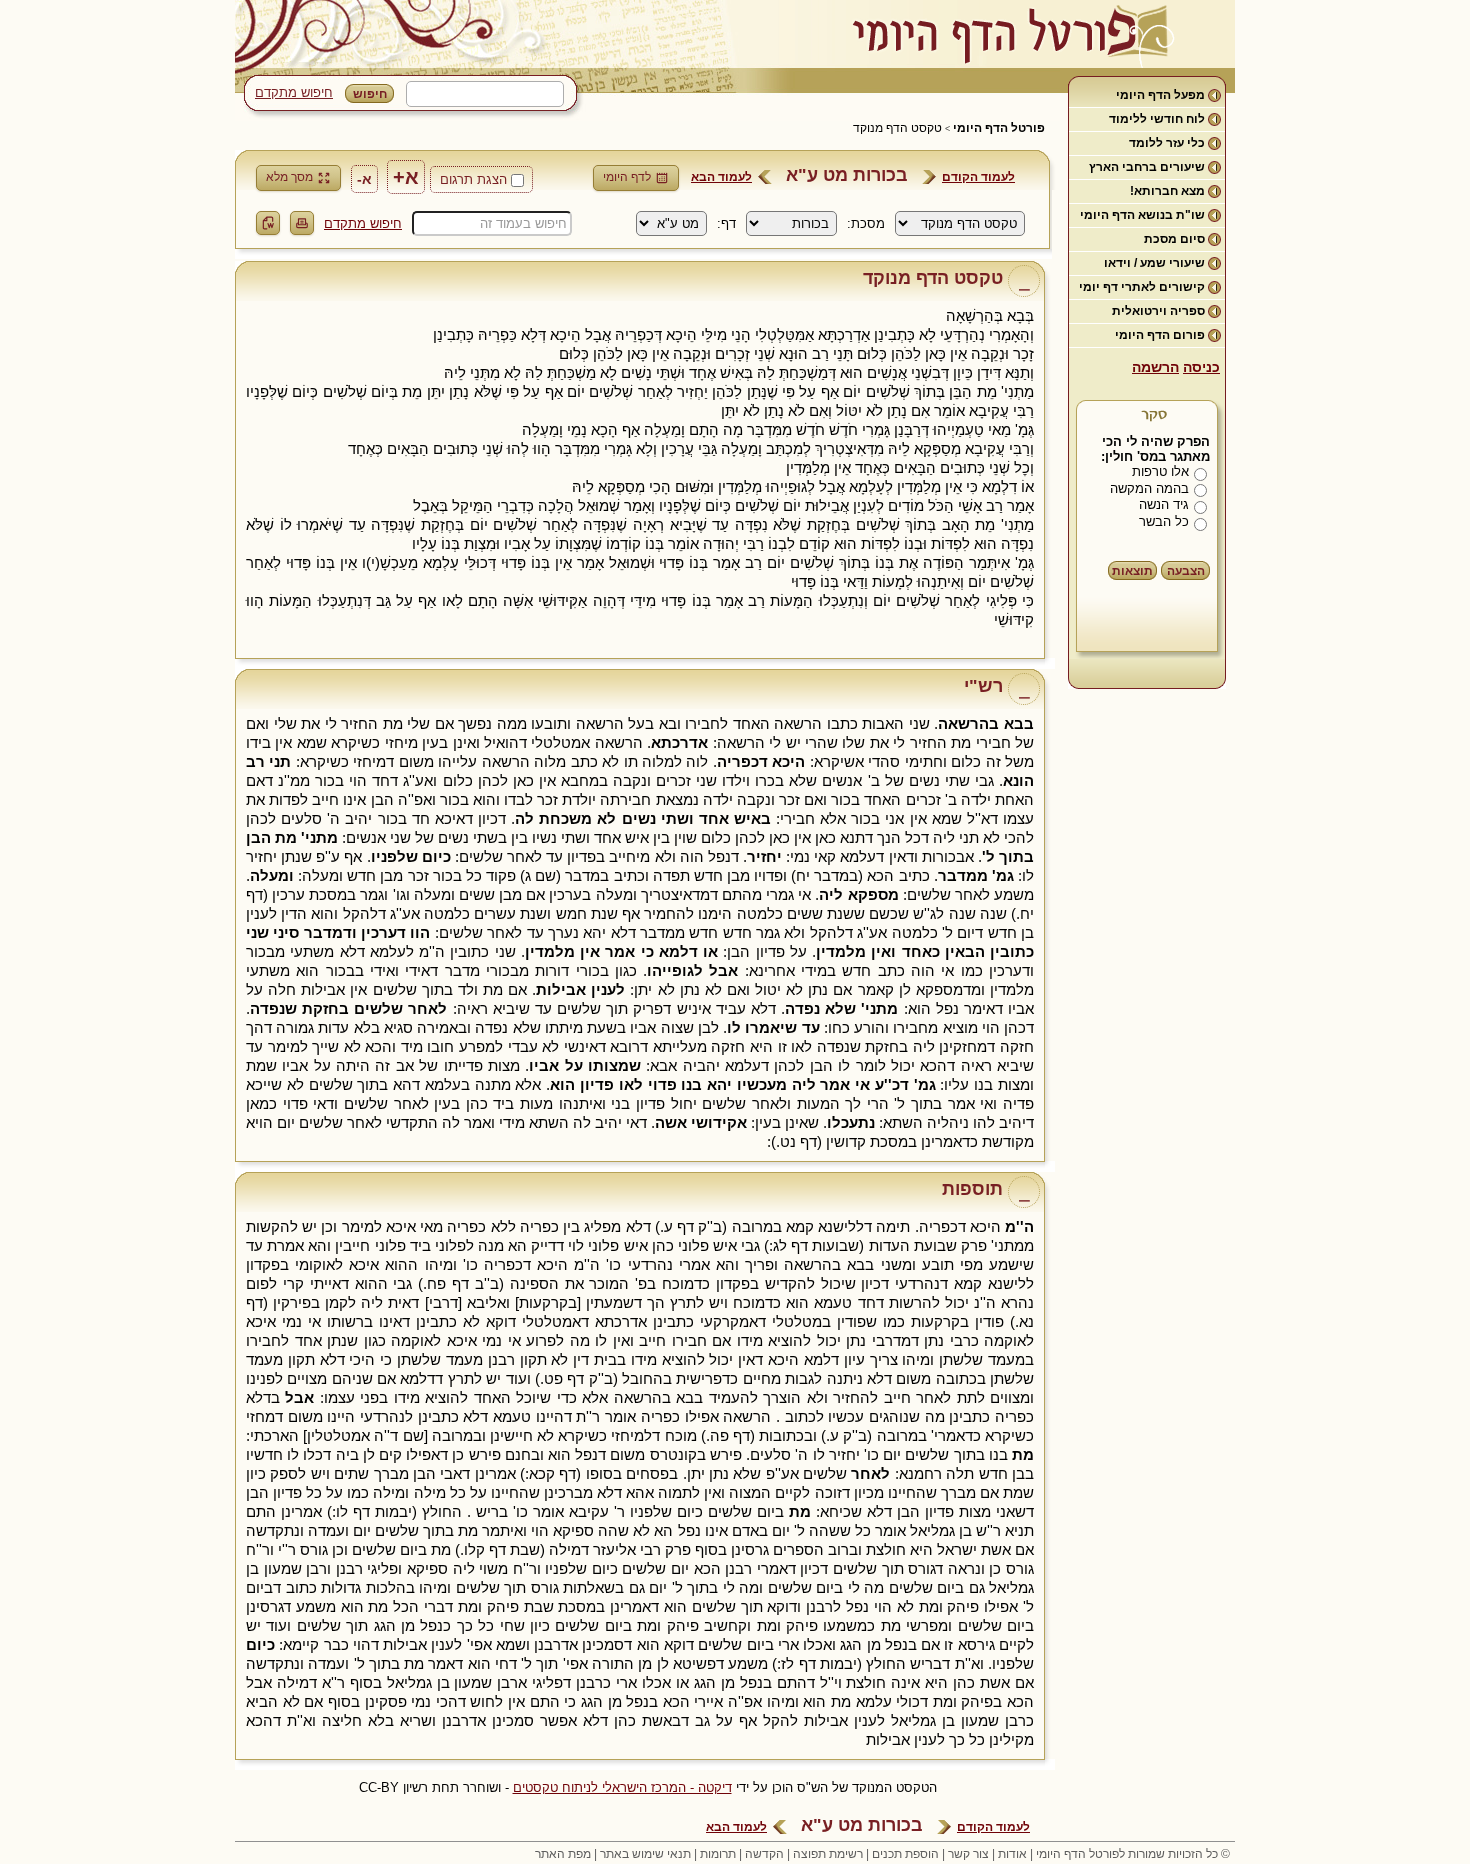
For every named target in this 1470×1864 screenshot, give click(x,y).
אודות (1012, 1854)
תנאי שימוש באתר (645, 1854)
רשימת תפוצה (828, 1854)
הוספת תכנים (905, 1854)
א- (364, 179)
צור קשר (968, 1854)
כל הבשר (1164, 521)
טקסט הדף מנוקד (897, 128)
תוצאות (1132, 571)
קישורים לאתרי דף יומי (1142, 287)
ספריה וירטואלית (1158, 311)
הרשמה (1155, 367)
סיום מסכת (1174, 239)
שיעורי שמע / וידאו (1154, 263)
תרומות (718, 1854)
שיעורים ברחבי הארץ (1147, 167)
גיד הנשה (1164, 504)
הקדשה (764, 1854)
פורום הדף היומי (1160, 335)
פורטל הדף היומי (999, 128)
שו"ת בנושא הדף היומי (1142, 215)
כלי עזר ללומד (1167, 143)
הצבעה (1186, 571)
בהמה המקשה (1149, 488)
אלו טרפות (1160, 471)
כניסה (1201, 367)
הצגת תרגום (473, 179)
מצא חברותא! (1167, 191)
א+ (406, 177)
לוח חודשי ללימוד (1157, 119)
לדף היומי (627, 177)
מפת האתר (563, 1854)
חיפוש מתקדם (294, 92)
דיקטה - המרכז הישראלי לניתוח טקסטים (622, 1787)
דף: (726, 223)
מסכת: (866, 223)
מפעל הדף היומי (1160, 95)
